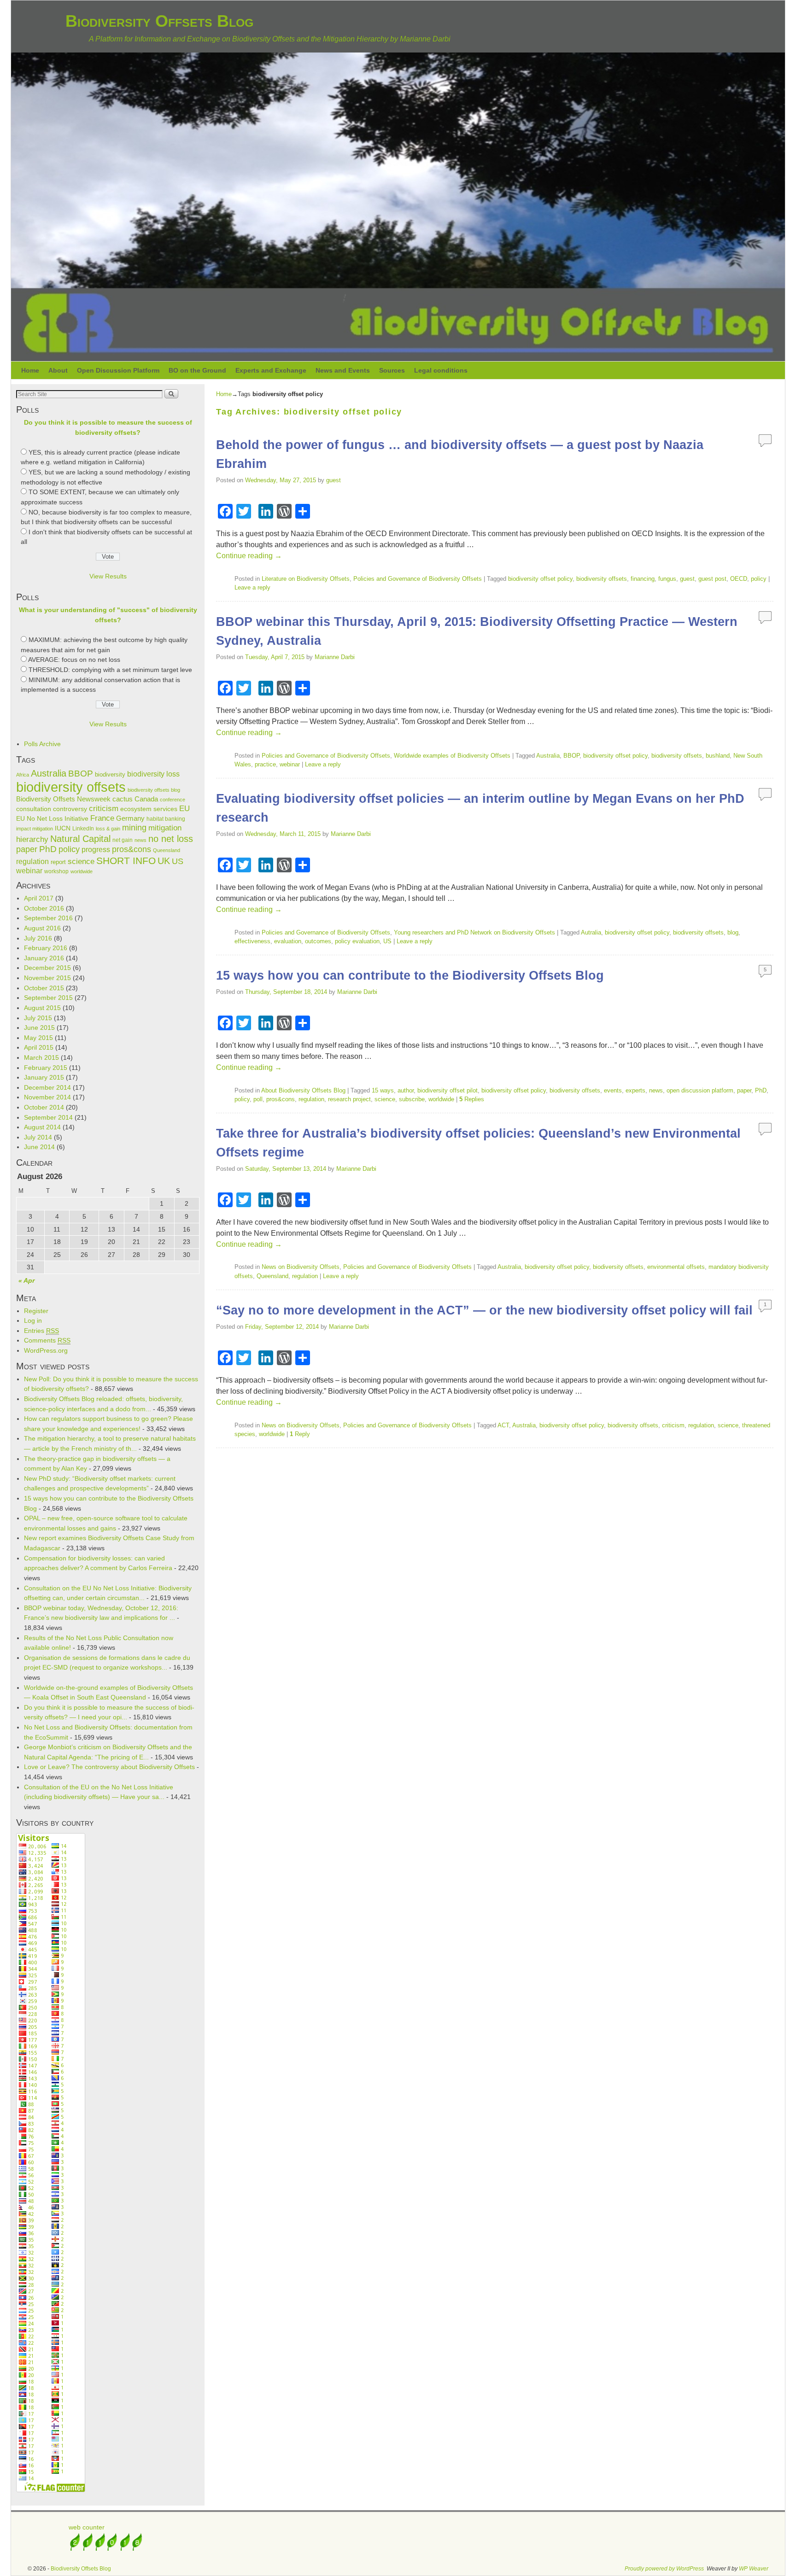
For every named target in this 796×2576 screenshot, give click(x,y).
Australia (49, 773)
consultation (34, 809)
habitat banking (166, 819)
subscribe (412, 1099)
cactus (123, 799)
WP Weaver (754, 2569)
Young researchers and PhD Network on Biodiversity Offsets (474, 932)
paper (27, 849)
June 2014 (39, 1147)
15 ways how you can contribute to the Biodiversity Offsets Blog (410, 975)
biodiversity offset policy (540, 579)
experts (635, 1090)
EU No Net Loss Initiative (52, 818)
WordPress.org (46, 1350)
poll (258, 1099)
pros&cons (132, 849)
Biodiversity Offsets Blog (159, 21)
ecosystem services (149, 809)
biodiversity (110, 774)
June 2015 (39, 1028)
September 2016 (48, 918)
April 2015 (39, 1047)
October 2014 (44, 1107)
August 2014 (42, 1127)
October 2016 (44, 908)
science (81, 862)
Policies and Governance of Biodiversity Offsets (418, 579)
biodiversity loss (153, 774)
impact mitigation (35, 829)
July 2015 (38, 1018)
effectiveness (252, 941)
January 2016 (44, 958)
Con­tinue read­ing (249, 556)
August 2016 (42, 928)
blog (733, 932)
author (406, 1090)
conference (173, 800)
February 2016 (46, 948)
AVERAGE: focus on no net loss (74, 660)
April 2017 (39, 898)
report (58, 862)
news (140, 840)
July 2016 (38, 938)
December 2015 (47, 968)
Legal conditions (441, 370)
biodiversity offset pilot (448, 1090)
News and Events (343, 370)
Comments (47, 1340)
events (613, 1090)
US (178, 861)
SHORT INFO (126, 861)
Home (30, 370)
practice (265, 764)
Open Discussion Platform (118, 370)
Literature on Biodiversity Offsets (306, 579)
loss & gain (108, 829)
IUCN (63, 828)
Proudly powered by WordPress (664, 2569)
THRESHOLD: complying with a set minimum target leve (110, 670)
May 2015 (38, 1038)
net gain (123, 840)
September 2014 (48, 1117)
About (58, 370)
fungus (667, 579)
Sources (392, 370)
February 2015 (46, 1068)
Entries (41, 1331)
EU (184, 809)
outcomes (318, 941)
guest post (712, 579)
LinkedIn (83, 829)
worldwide (82, 871)
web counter (87, 2527)
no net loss (171, 839)
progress (96, 850)
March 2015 (41, 1057)
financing (643, 579)
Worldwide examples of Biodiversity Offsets (452, 756)
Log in (33, 1320)
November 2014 (47, 1097)
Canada (146, 799)
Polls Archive (42, 744)
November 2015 (47, 978)
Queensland (167, 850)
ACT (503, 1425)
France (102, 818)
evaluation (288, 941)
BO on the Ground (197, 370)
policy (69, 849)
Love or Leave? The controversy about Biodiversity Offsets (109, 1767)
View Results (108, 576)
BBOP (81, 774)
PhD (48, 849)
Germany (130, 818)
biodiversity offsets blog (154, 790)
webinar (29, 871)
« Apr (26, 1280)
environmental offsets (676, 1267)
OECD (739, 579)
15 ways (383, 1090)
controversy (70, 809)
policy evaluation (357, 941)
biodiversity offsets (71, 787)
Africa (23, 775)
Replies (472, 1099)
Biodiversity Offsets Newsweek (63, 799)
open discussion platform (700, 1090)
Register (36, 1311)
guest (334, 480)
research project (349, 1099)
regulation (32, 862)
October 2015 (44, 988)
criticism (104, 808)
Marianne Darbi (335, 657)
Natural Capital (80, 839)
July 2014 (38, 1137)
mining (134, 828)
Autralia (591, 932)
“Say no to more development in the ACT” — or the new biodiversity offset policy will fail (484, 1310)
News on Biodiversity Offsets (301, 1267)
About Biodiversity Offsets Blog (303, 1090)
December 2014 (47, 1087)
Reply (300, 1434)
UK (164, 861)
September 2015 (48, 998)
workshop (56, 871)
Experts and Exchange (271, 370)
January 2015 (44, 1077)
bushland (718, 756)
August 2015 (42, 1008)
